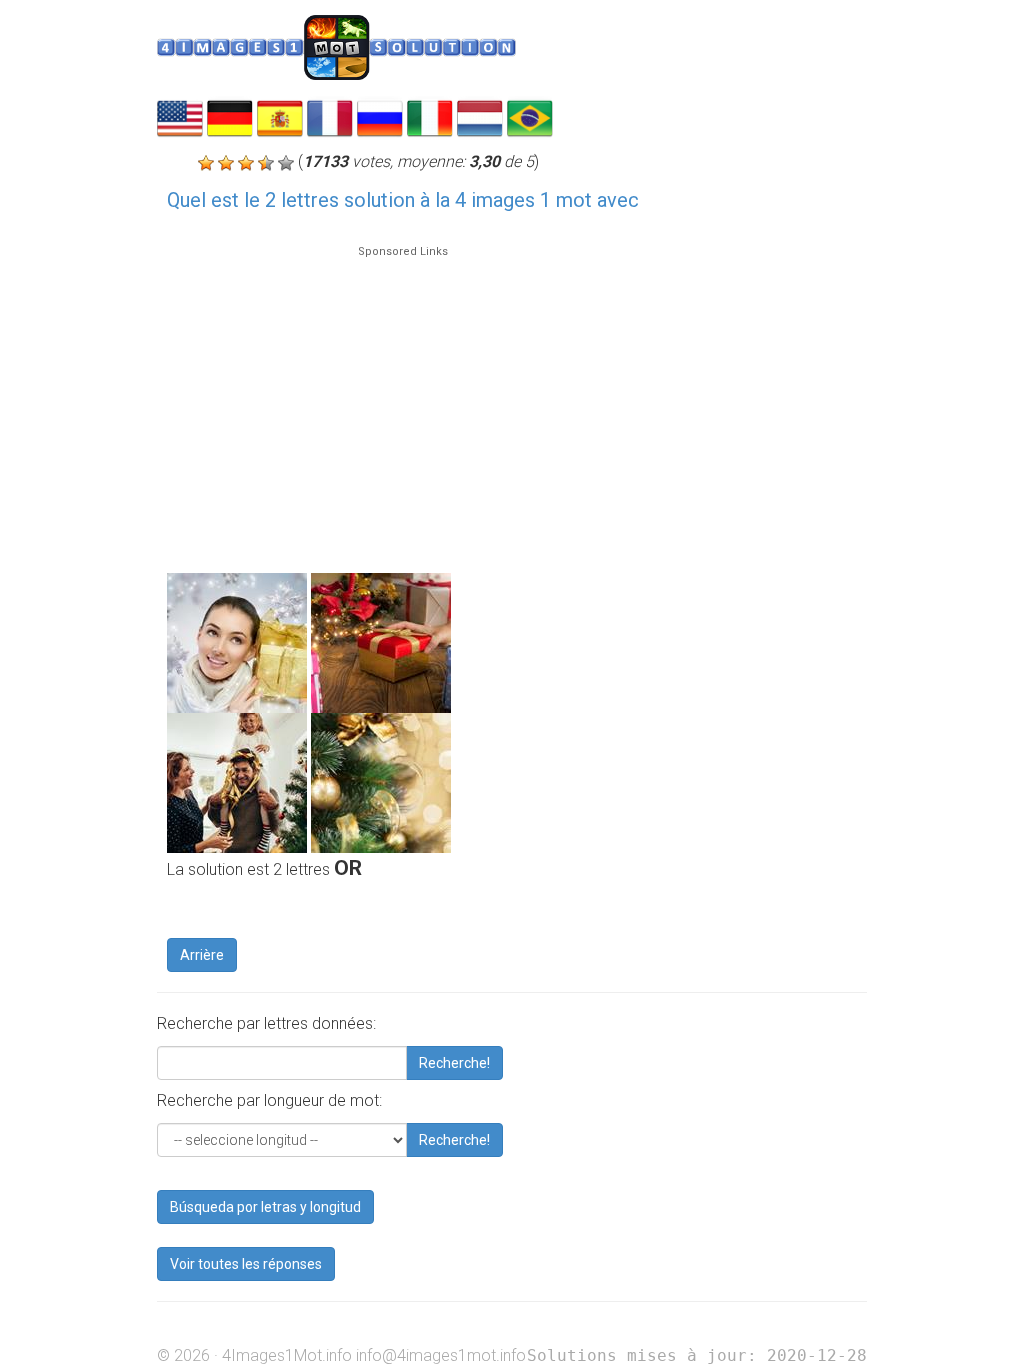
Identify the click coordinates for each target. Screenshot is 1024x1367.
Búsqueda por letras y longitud (265, 1207)
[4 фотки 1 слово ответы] (380, 116)
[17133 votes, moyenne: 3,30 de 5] (206, 163)
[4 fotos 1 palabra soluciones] (280, 116)
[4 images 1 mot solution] (330, 116)
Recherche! (454, 1063)
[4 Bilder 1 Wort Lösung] (230, 116)
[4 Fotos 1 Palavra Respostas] (530, 116)
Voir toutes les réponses (246, 1264)
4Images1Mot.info (287, 1355)
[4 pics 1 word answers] (180, 116)
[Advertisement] (403, 400)
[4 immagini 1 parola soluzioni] (430, 116)
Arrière (202, 955)
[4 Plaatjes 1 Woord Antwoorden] (480, 116)
